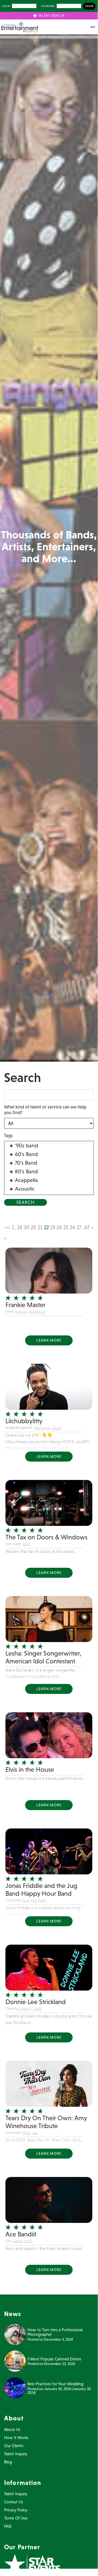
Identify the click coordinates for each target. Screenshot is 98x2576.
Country (25, 2009)
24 (59, 1227)
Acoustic (21, 1312)
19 (27, 1227)
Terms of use (16, 2518)
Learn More (49, 1340)
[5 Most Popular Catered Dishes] (15, 2360)
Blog (8, 2462)
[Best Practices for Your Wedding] (15, 2387)
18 (20, 1227)
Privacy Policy (16, 2510)
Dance (56, 1428)
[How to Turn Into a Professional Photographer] (15, 2334)
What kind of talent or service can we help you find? (45, 1110)
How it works (16, 2438)
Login (6, 6)
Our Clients (14, 2446)
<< (8, 1227)
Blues (42, 1900)
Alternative (37, 1312)
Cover (37, 2009)
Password (48, 6)
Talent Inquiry (16, 2454)
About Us (12, 2429)
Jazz (35, 2133)
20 (34, 1227)
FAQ (8, 2526)
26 (72, 1227)
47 (87, 1227)
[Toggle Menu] (93, 27)
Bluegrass (30, 1900)
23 (53, 1227)
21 (40, 1227)
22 (46, 1227)
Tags (8, 1135)
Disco (28, 2241)
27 (79, 1227)
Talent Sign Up (51, 16)
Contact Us (14, 2502)
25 (66, 1227)
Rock (26, 1544)
